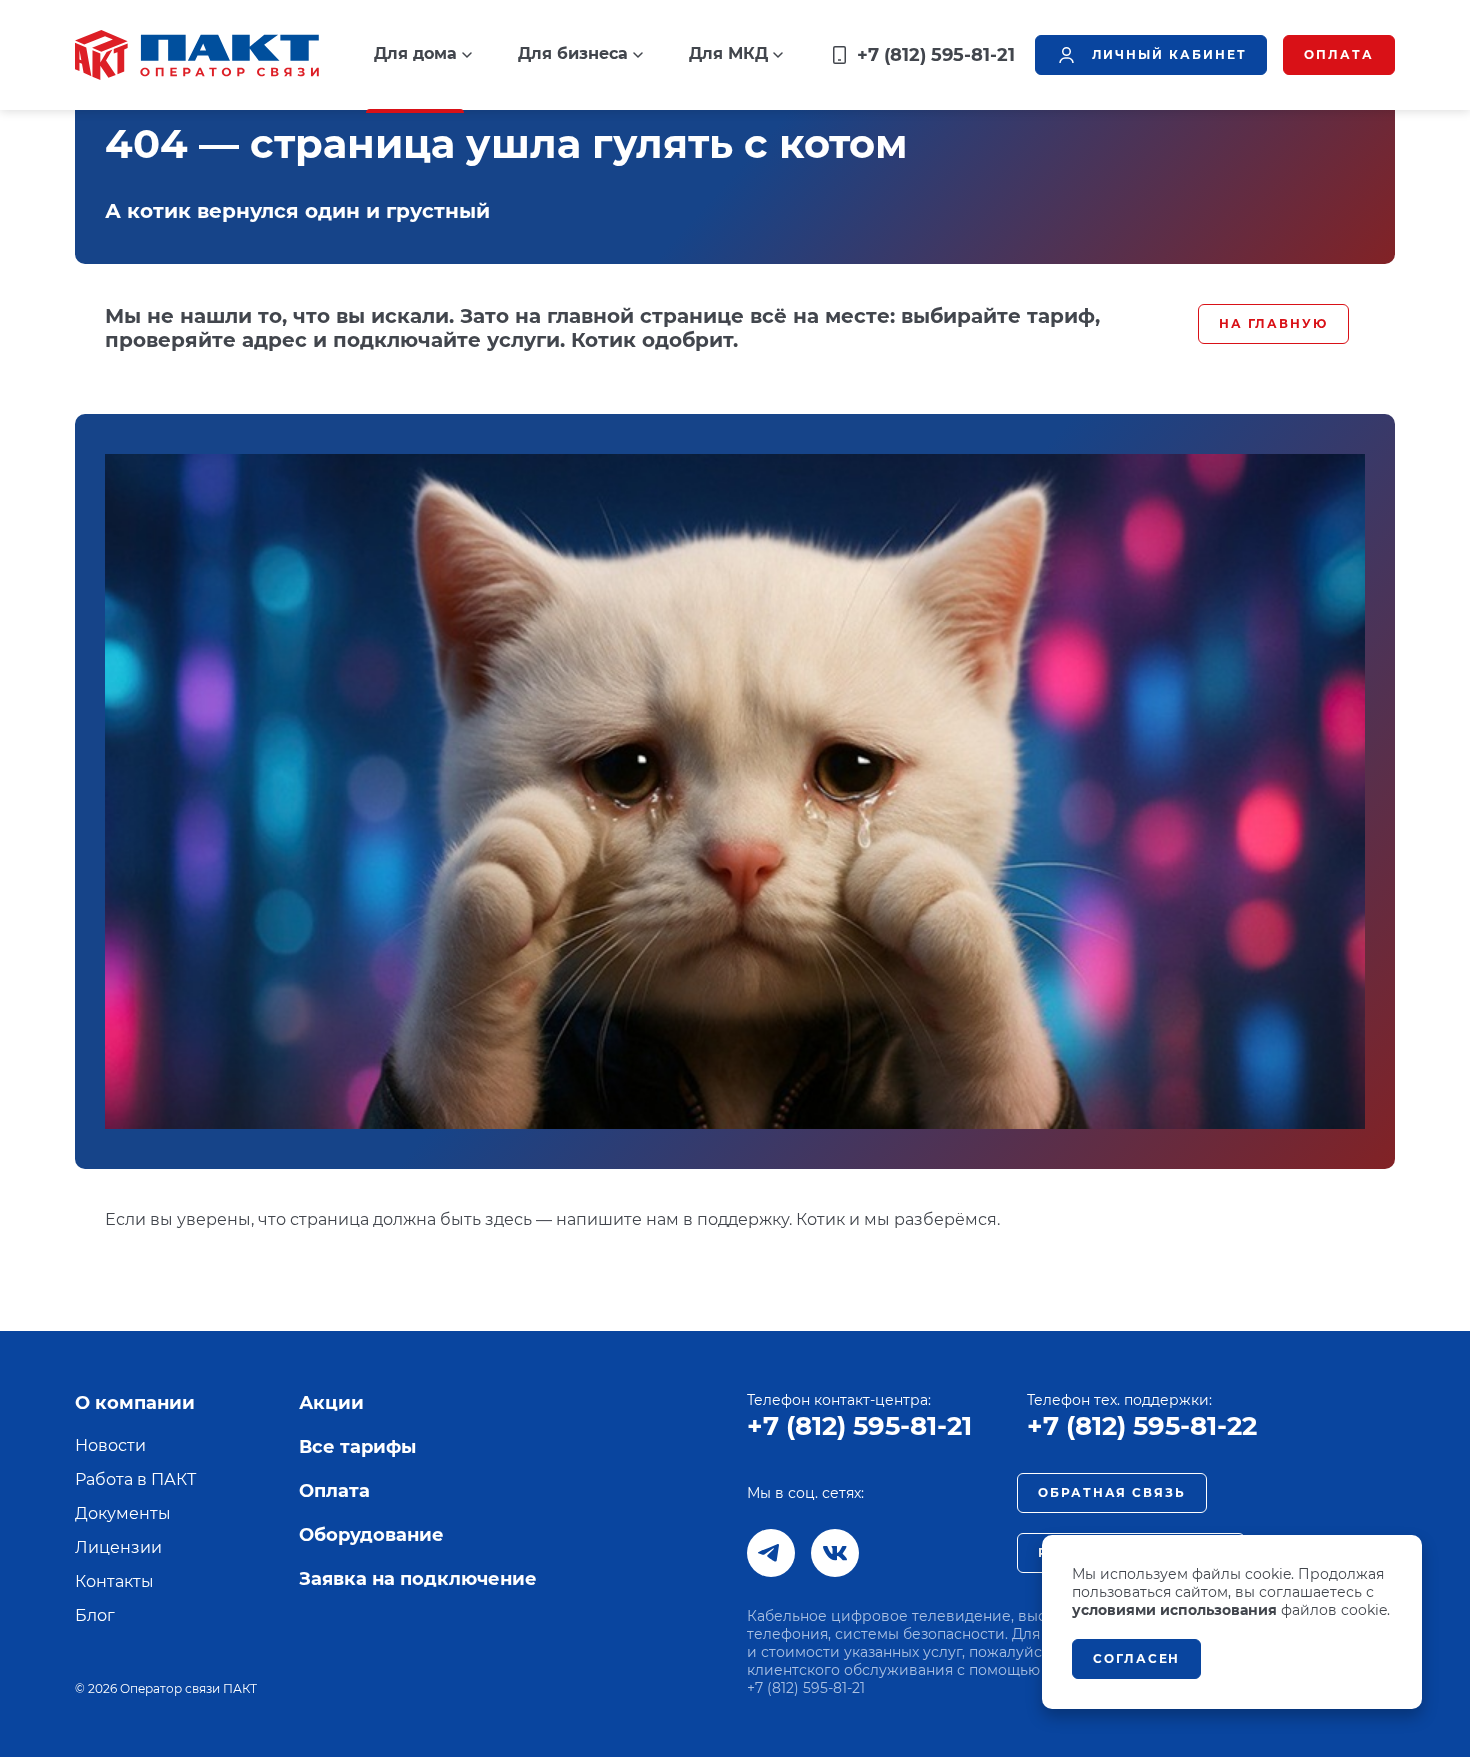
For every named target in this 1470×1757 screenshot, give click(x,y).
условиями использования (1174, 1610)
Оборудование (371, 1535)
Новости (110, 1445)
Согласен (1136, 1658)
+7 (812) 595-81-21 (859, 1426)
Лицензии (118, 1547)
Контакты (114, 1581)
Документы (123, 1513)
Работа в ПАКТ (135, 1479)
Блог (95, 1615)
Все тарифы (357, 1447)
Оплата (334, 1491)
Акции (331, 1403)
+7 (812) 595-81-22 (1142, 1426)
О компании (135, 1403)
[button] (423, 54)
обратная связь (1112, 1492)
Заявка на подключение (418, 1579)
